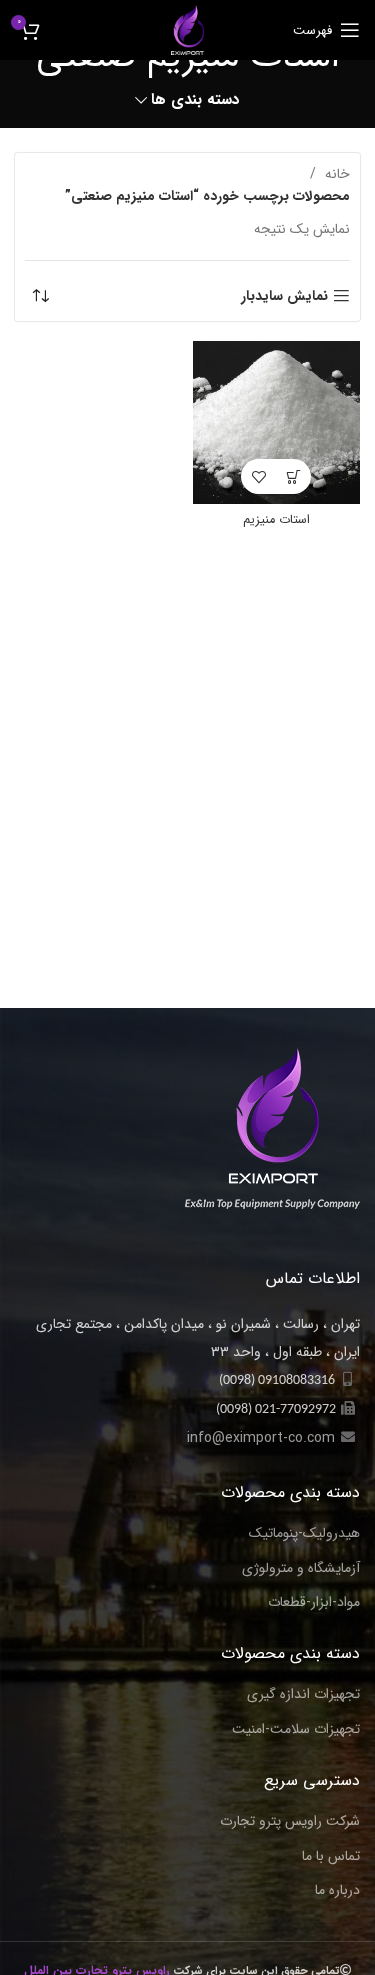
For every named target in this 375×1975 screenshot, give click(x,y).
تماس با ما (331, 1857)
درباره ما (337, 1891)
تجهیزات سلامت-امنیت (296, 1730)
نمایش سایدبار (284, 296)
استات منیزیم (276, 520)
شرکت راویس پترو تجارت (290, 1822)
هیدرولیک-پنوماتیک (304, 1534)
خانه (335, 174)
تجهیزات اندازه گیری (303, 1695)
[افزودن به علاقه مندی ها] (258, 476)
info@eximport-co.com (261, 1438)
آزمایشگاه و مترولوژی (301, 1569)
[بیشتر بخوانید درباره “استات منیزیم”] (293, 476)
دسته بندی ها (195, 100)
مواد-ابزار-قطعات (314, 1603)
